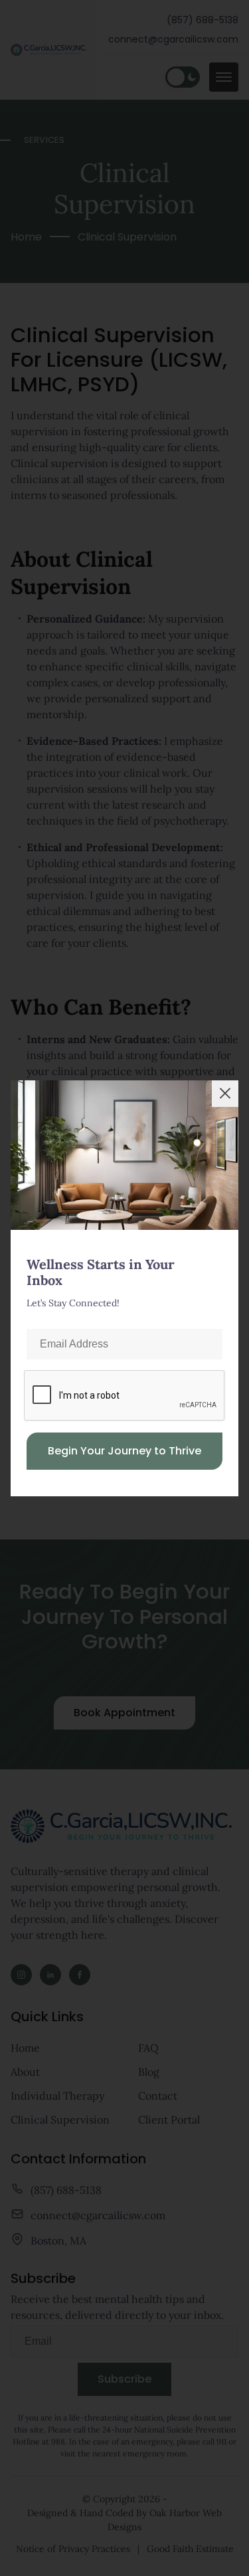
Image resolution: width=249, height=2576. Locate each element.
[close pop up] (225, 1094)
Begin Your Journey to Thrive (124, 1451)
